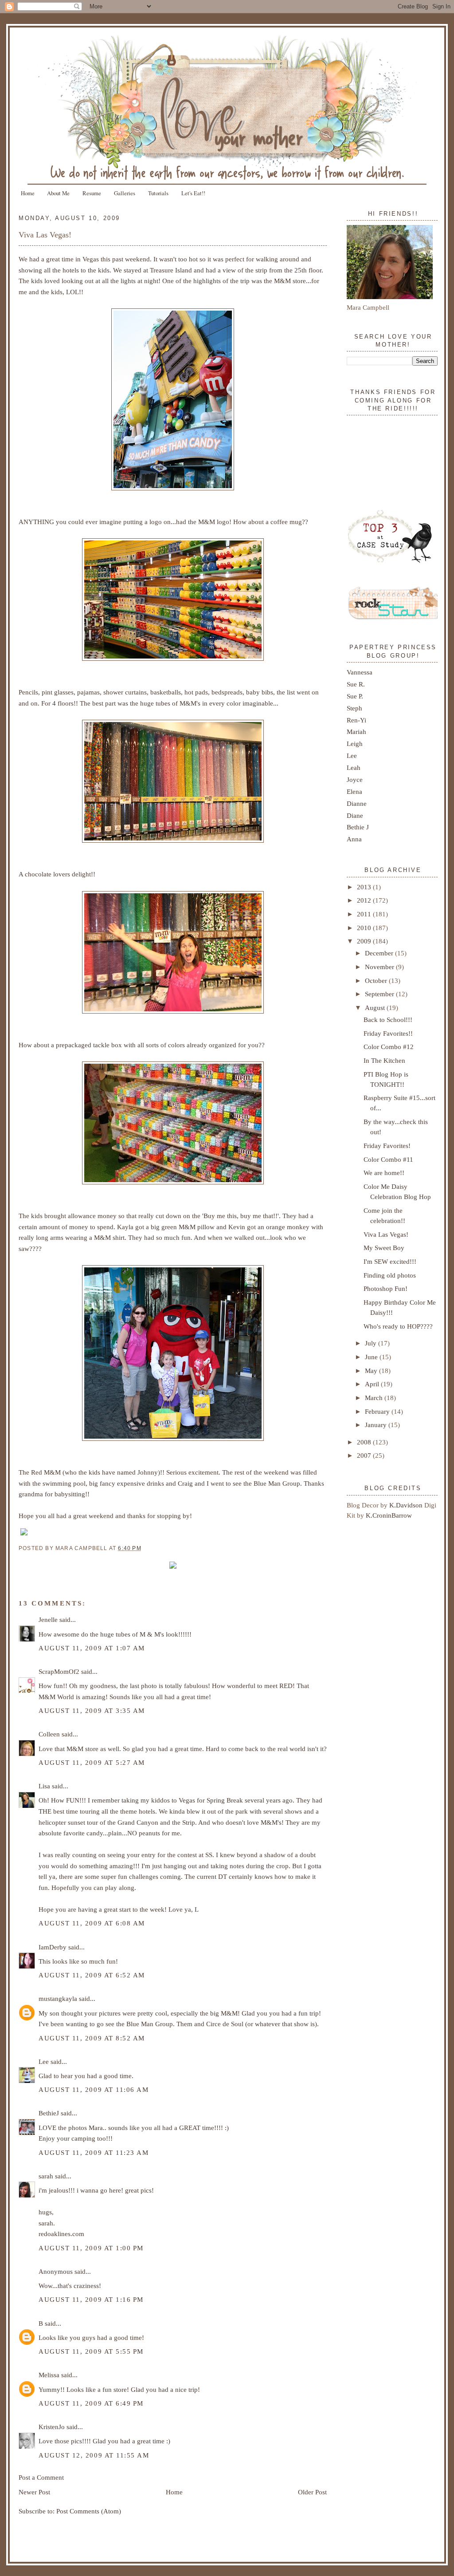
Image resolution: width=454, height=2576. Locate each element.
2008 (365, 1442)
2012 (365, 900)
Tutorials (158, 193)
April (373, 1384)
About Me (58, 193)
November (380, 967)
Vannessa (360, 672)
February (378, 1411)
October (377, 980)
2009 (365, 941)
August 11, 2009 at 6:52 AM (92, 1975)
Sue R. (356, 684)
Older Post (312, 2492)
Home (28, 193)
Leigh (355, 744)
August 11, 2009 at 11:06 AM (94, 2089)
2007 (365, 1455)
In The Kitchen (384, 1060)
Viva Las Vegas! (45, 235)
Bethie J (358, 827)
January (377, 1425)
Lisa (44, 1786)
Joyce (355, 779)
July (372, 1343)
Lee (44, 2061)
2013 (365, 887)
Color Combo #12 (389, 1047)
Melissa (49, 2375)
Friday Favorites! (387, 1146)
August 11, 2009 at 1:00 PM (91, 2248)
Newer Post (34, 2492)
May (372, 1371)
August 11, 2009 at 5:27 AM (92, 1762)
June (372, 1357)
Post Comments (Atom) (89, 2511)
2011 (365, 914)
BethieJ (49, 2113)
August (376, 1008)
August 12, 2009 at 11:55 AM (94, 2455)
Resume (92, 193)
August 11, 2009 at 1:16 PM (91, 2299)
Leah (354, 767)
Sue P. (355, 696)
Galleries (125, 193)
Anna (354, 839)
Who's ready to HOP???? (398, 1326)
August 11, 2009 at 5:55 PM (91, 2351)
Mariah (356, 732)
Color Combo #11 (388, 1159)
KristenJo (52, 2427)
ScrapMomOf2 (59, 1671)
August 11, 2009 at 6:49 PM (91, 2403)
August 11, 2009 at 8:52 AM (92, 2038)
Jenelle (48, 1619)
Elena (354, 791)
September (380, 994)
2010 (365, 928)
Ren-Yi (356, 720)
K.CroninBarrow (389, 1515)
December (380, 953)
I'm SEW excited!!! (390, 1261)
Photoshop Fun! (386, 1288)
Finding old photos (390, 1275)
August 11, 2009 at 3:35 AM (92, 1710)
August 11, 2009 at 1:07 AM (92, 1648)
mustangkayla (58, 1998)
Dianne (357, 803)
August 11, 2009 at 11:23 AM (94, 2152)
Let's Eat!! (193, 193)
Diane (355, 815)
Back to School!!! (388, 1020)
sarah (46, 2176)
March (375, 1398)
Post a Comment (41, 2477)
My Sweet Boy (384, 1248)
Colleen (49, 1734)
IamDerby (53, 1947)
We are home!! (384, 1173)
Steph (354, 708)
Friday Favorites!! (388, 1033)
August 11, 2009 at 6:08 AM (92, 1923)
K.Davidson (407, 1505)
